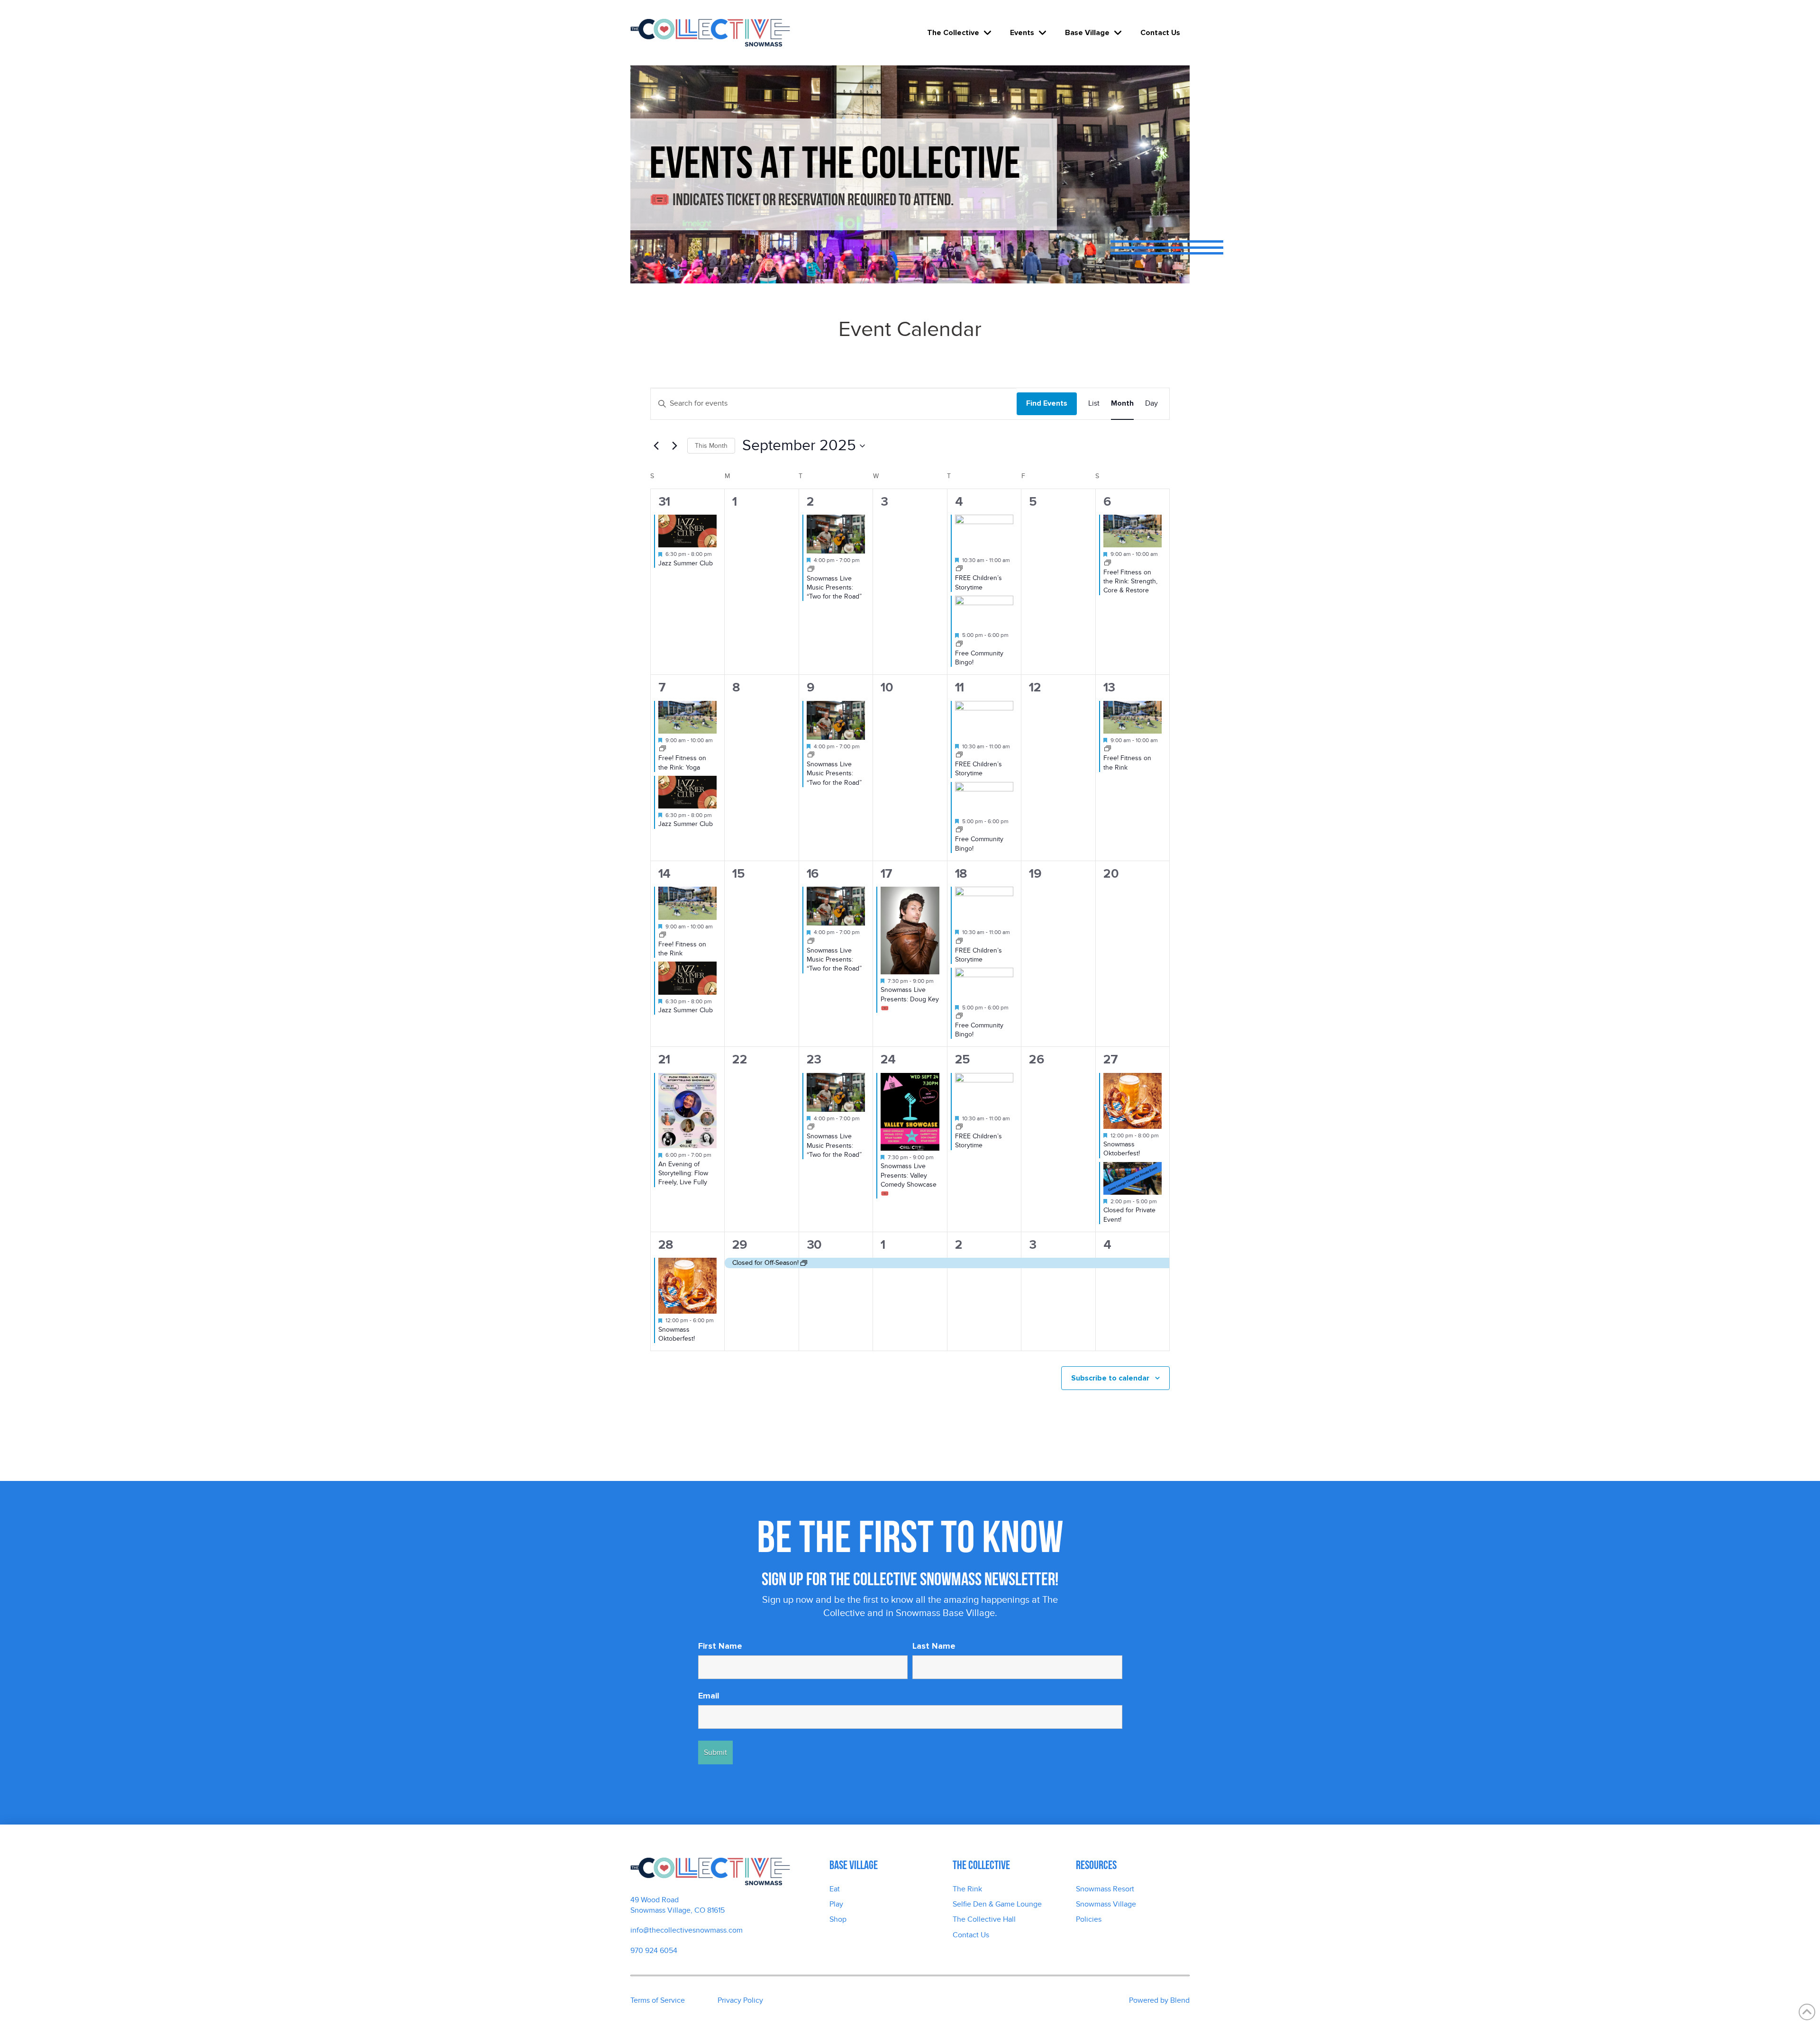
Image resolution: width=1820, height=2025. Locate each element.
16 (812, 874)
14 (664, 874)
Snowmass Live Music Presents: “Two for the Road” (834, 588)
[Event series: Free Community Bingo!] (959, 645)
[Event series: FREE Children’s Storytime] (959, 569)
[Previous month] (656, 446)
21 (664, 1059)
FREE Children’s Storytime (978, 769)
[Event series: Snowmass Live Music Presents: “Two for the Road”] (811, 570)
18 (961, 874)
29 (740, 1245)
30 (814, 1245)
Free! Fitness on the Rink (682, 949)
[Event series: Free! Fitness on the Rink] (1108, 563)
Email (709, 1696)
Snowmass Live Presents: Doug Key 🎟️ (910, 999)
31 (664, 502)
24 (888, 1059)
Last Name (934, 1646)
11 (959, 687)
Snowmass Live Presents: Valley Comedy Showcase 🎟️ (909, 1180)
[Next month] (674, 446)
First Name (720, 1646)
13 (1109, 687)
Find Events (1047, 403)
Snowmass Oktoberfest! (1122, 1149)
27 (1110, 1059)
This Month (711, 446)
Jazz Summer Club (686, 563)
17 (886, 874)
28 (666, 1245)
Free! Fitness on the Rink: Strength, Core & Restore (1130, 581)
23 (814, 1059)
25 (962, 1059)
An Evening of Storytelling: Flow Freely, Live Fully (683, 1173)
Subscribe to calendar (1110, 1378)
